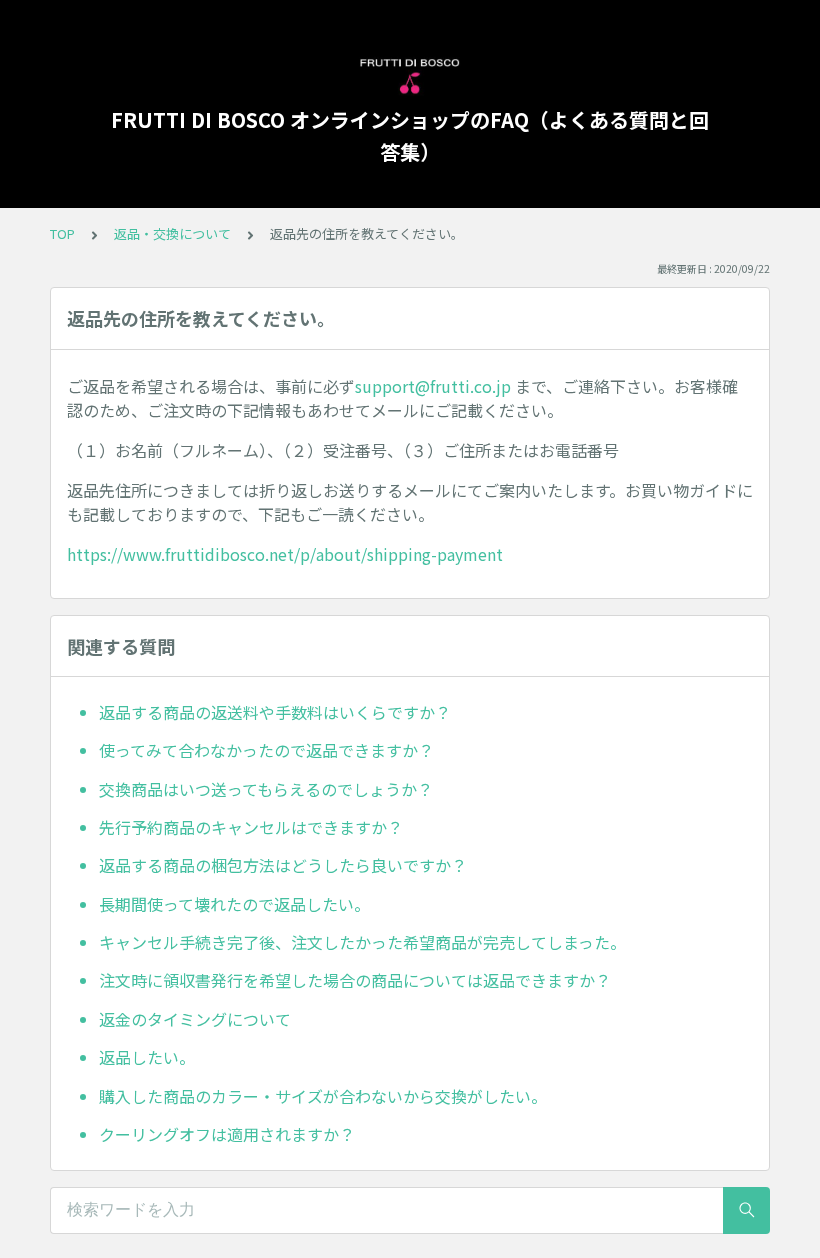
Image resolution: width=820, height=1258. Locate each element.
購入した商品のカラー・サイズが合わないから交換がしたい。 (323, 1096)
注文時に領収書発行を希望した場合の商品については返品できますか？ (355, 980)
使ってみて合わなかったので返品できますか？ (266, 750)
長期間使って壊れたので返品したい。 (234, 904)
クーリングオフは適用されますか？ (227, 1134)
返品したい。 (147, 1057)
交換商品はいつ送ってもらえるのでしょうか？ (266, 789)
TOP (62, 233)
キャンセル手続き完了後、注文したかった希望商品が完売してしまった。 (362, 942)
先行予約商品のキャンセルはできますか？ (251, 827)
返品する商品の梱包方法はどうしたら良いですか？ (283, 865)
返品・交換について (172, 233)
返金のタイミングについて (195, 1019)
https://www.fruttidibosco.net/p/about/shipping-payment (285, 554)
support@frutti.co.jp (433, 386)
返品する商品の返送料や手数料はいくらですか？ (275, 712)
